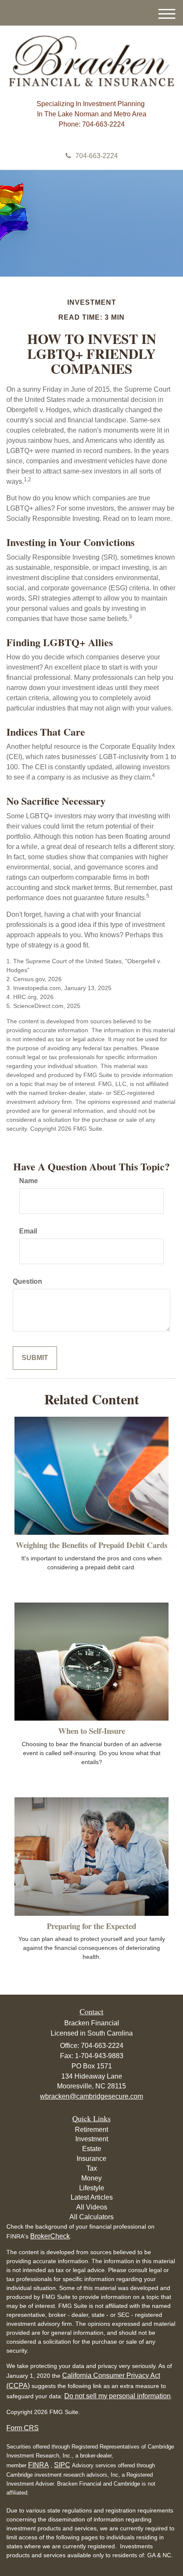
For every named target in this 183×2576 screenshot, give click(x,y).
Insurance (91, 2159)
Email (28, 1231)
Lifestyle (92, 2188)
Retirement (91, 2130)
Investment (92, 2139)
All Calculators (91, 2217)
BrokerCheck (50, 2236)
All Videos (92, 2207)
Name (29, 1181)
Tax (92, 2168)
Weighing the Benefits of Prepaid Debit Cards (91, 1545)
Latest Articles (92, 2197)
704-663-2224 (97, 156)
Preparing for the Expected (91, 1926)
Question (27, 1281)
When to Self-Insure (92, 1731)
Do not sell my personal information (117, 2396)
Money (91, 2178)
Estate (92, 2149)
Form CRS (23, 2428)
